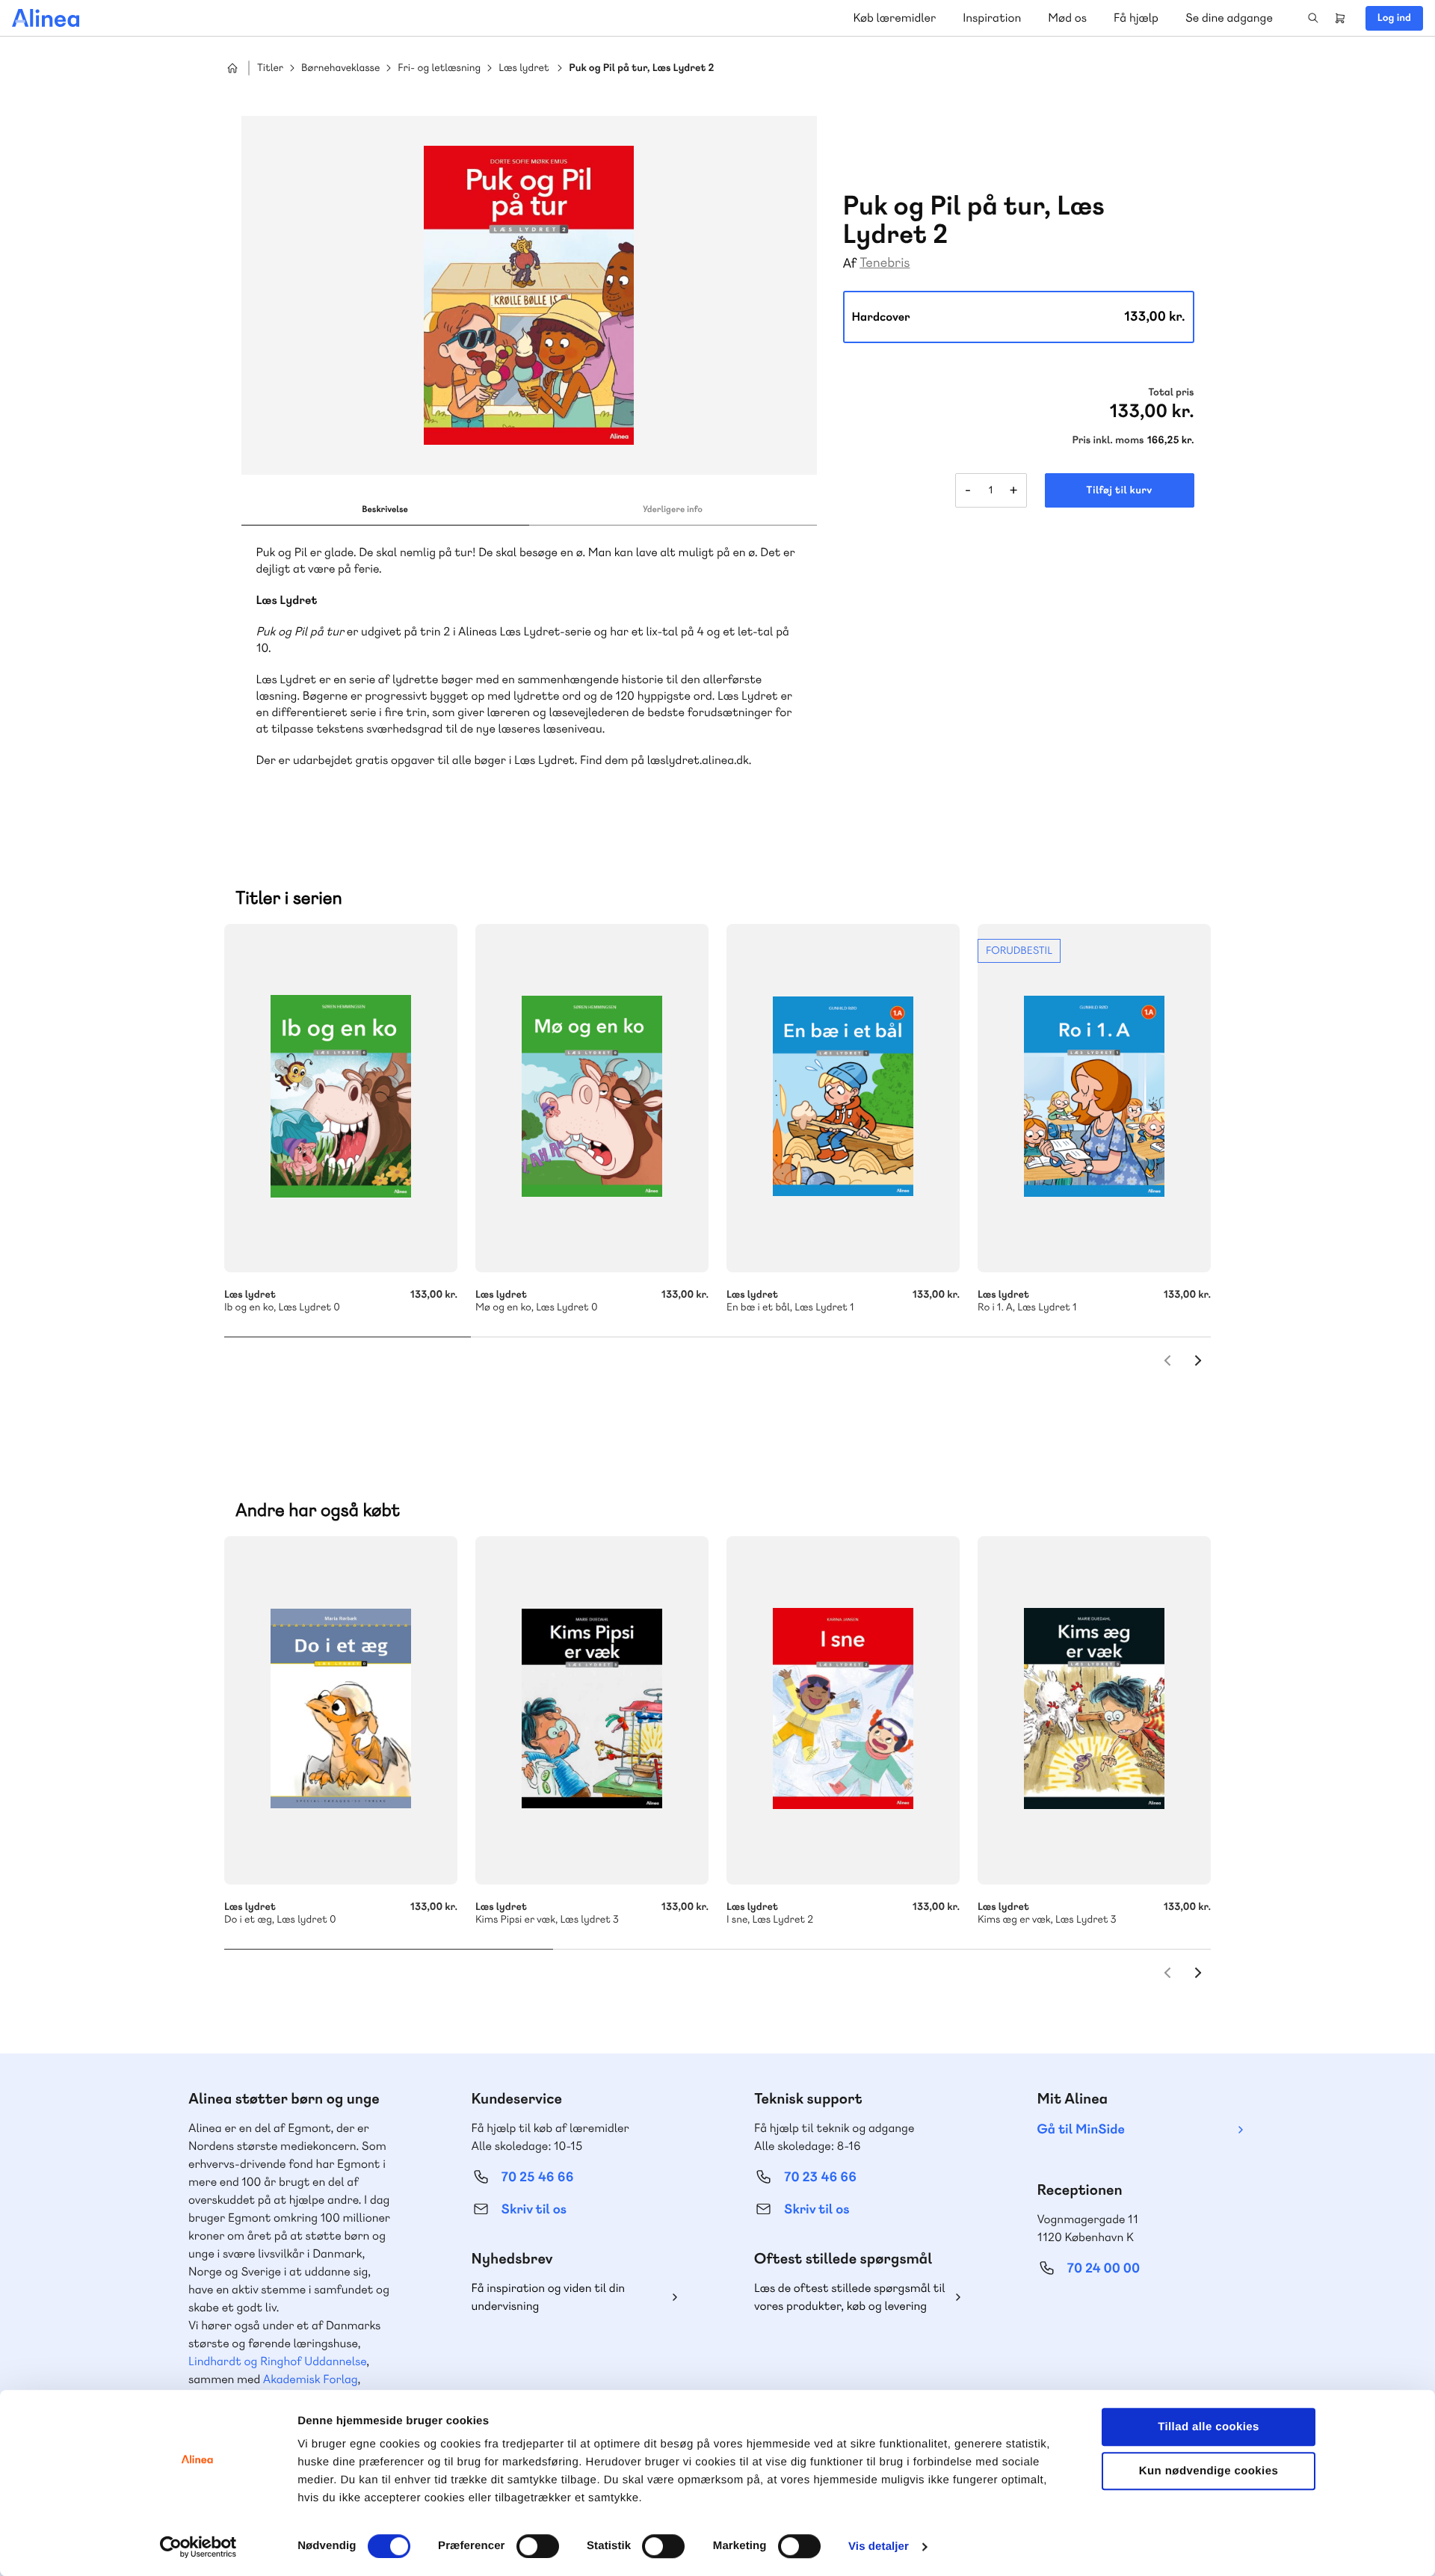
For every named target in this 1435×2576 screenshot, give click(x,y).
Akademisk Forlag (311, 2379)
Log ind (1394, 18)
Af (850, 264)
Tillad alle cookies (1209, 2427)
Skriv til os (534, 2209)
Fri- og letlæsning (439, 68)
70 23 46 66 (820, 2177)
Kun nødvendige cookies (1209, 2471)
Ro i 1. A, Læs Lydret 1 (1094, 1098)
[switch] (538, 2546)
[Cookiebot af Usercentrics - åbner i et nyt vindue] (198, 2547)
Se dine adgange (1229, 18)
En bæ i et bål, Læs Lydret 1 (843, 1098)
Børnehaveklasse (340, 68)
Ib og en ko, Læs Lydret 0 (341, 1098)
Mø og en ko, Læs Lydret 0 (592, 1098)
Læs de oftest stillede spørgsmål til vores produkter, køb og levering (850, 2297)
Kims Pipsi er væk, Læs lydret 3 (592, 1710)
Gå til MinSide (1081, 2129)
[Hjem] (46, 18)
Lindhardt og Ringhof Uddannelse (277, 2361)
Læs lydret (524, 68)
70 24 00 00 (1104, 2268)
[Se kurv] (1340, 18)
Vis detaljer (879, 2546)
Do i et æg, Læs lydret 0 (341, 1710)
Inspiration (992, 18)
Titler (270, 68)
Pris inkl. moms (1108, 440)
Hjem (232, 68)
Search (1313, 18)
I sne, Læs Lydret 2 (843, 1710)
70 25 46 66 (538, 2177)
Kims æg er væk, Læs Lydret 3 (1094, 1710)
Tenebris (885, 263)
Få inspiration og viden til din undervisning (549, 2297)
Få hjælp (1136, 18)
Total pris (1171, 392)
